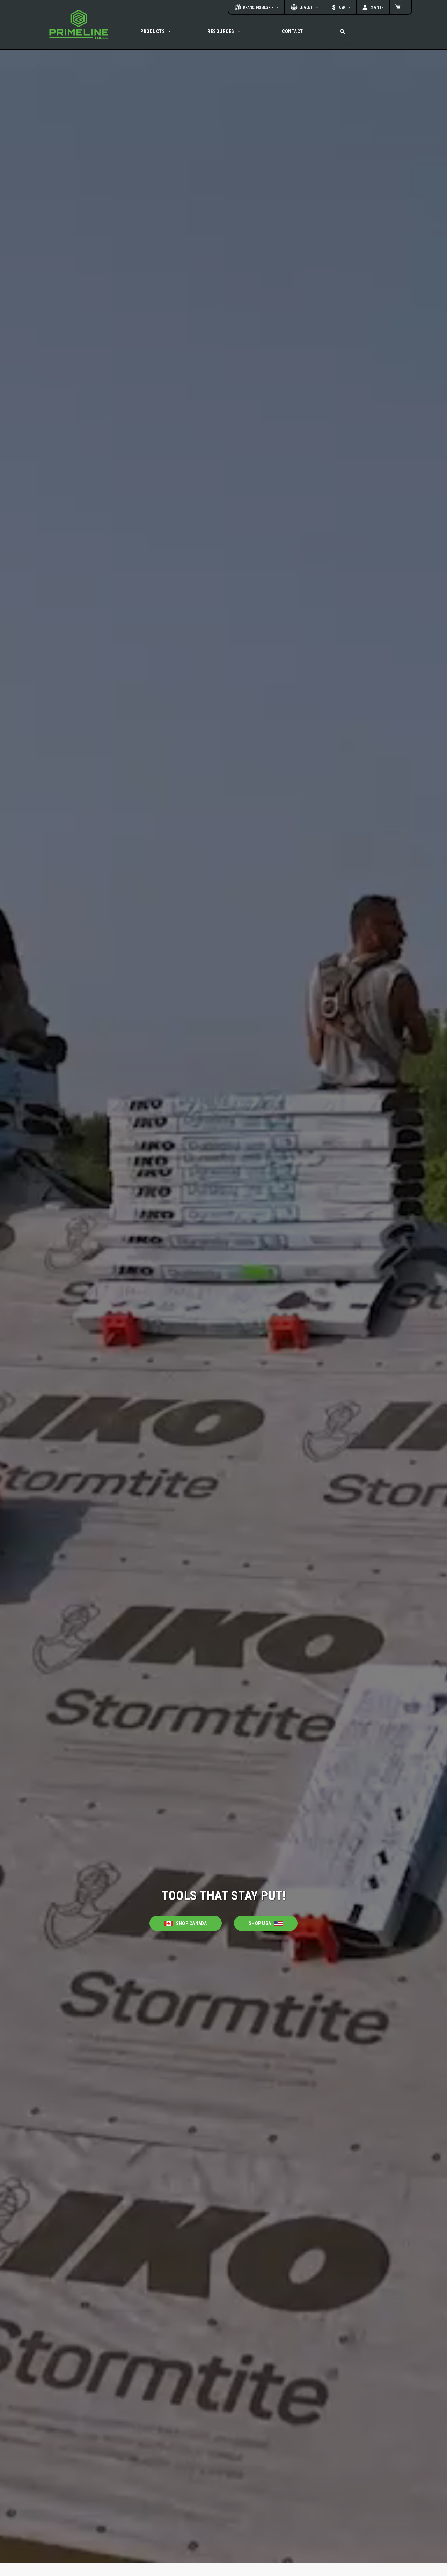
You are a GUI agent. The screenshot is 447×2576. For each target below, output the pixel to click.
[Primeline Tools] (79, 24)
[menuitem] (156, 31)
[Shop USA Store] (266, 1917)
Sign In (378, 8)
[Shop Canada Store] (186, 1917)
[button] (340, 7)
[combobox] (348, 31)
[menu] (223, 31)
